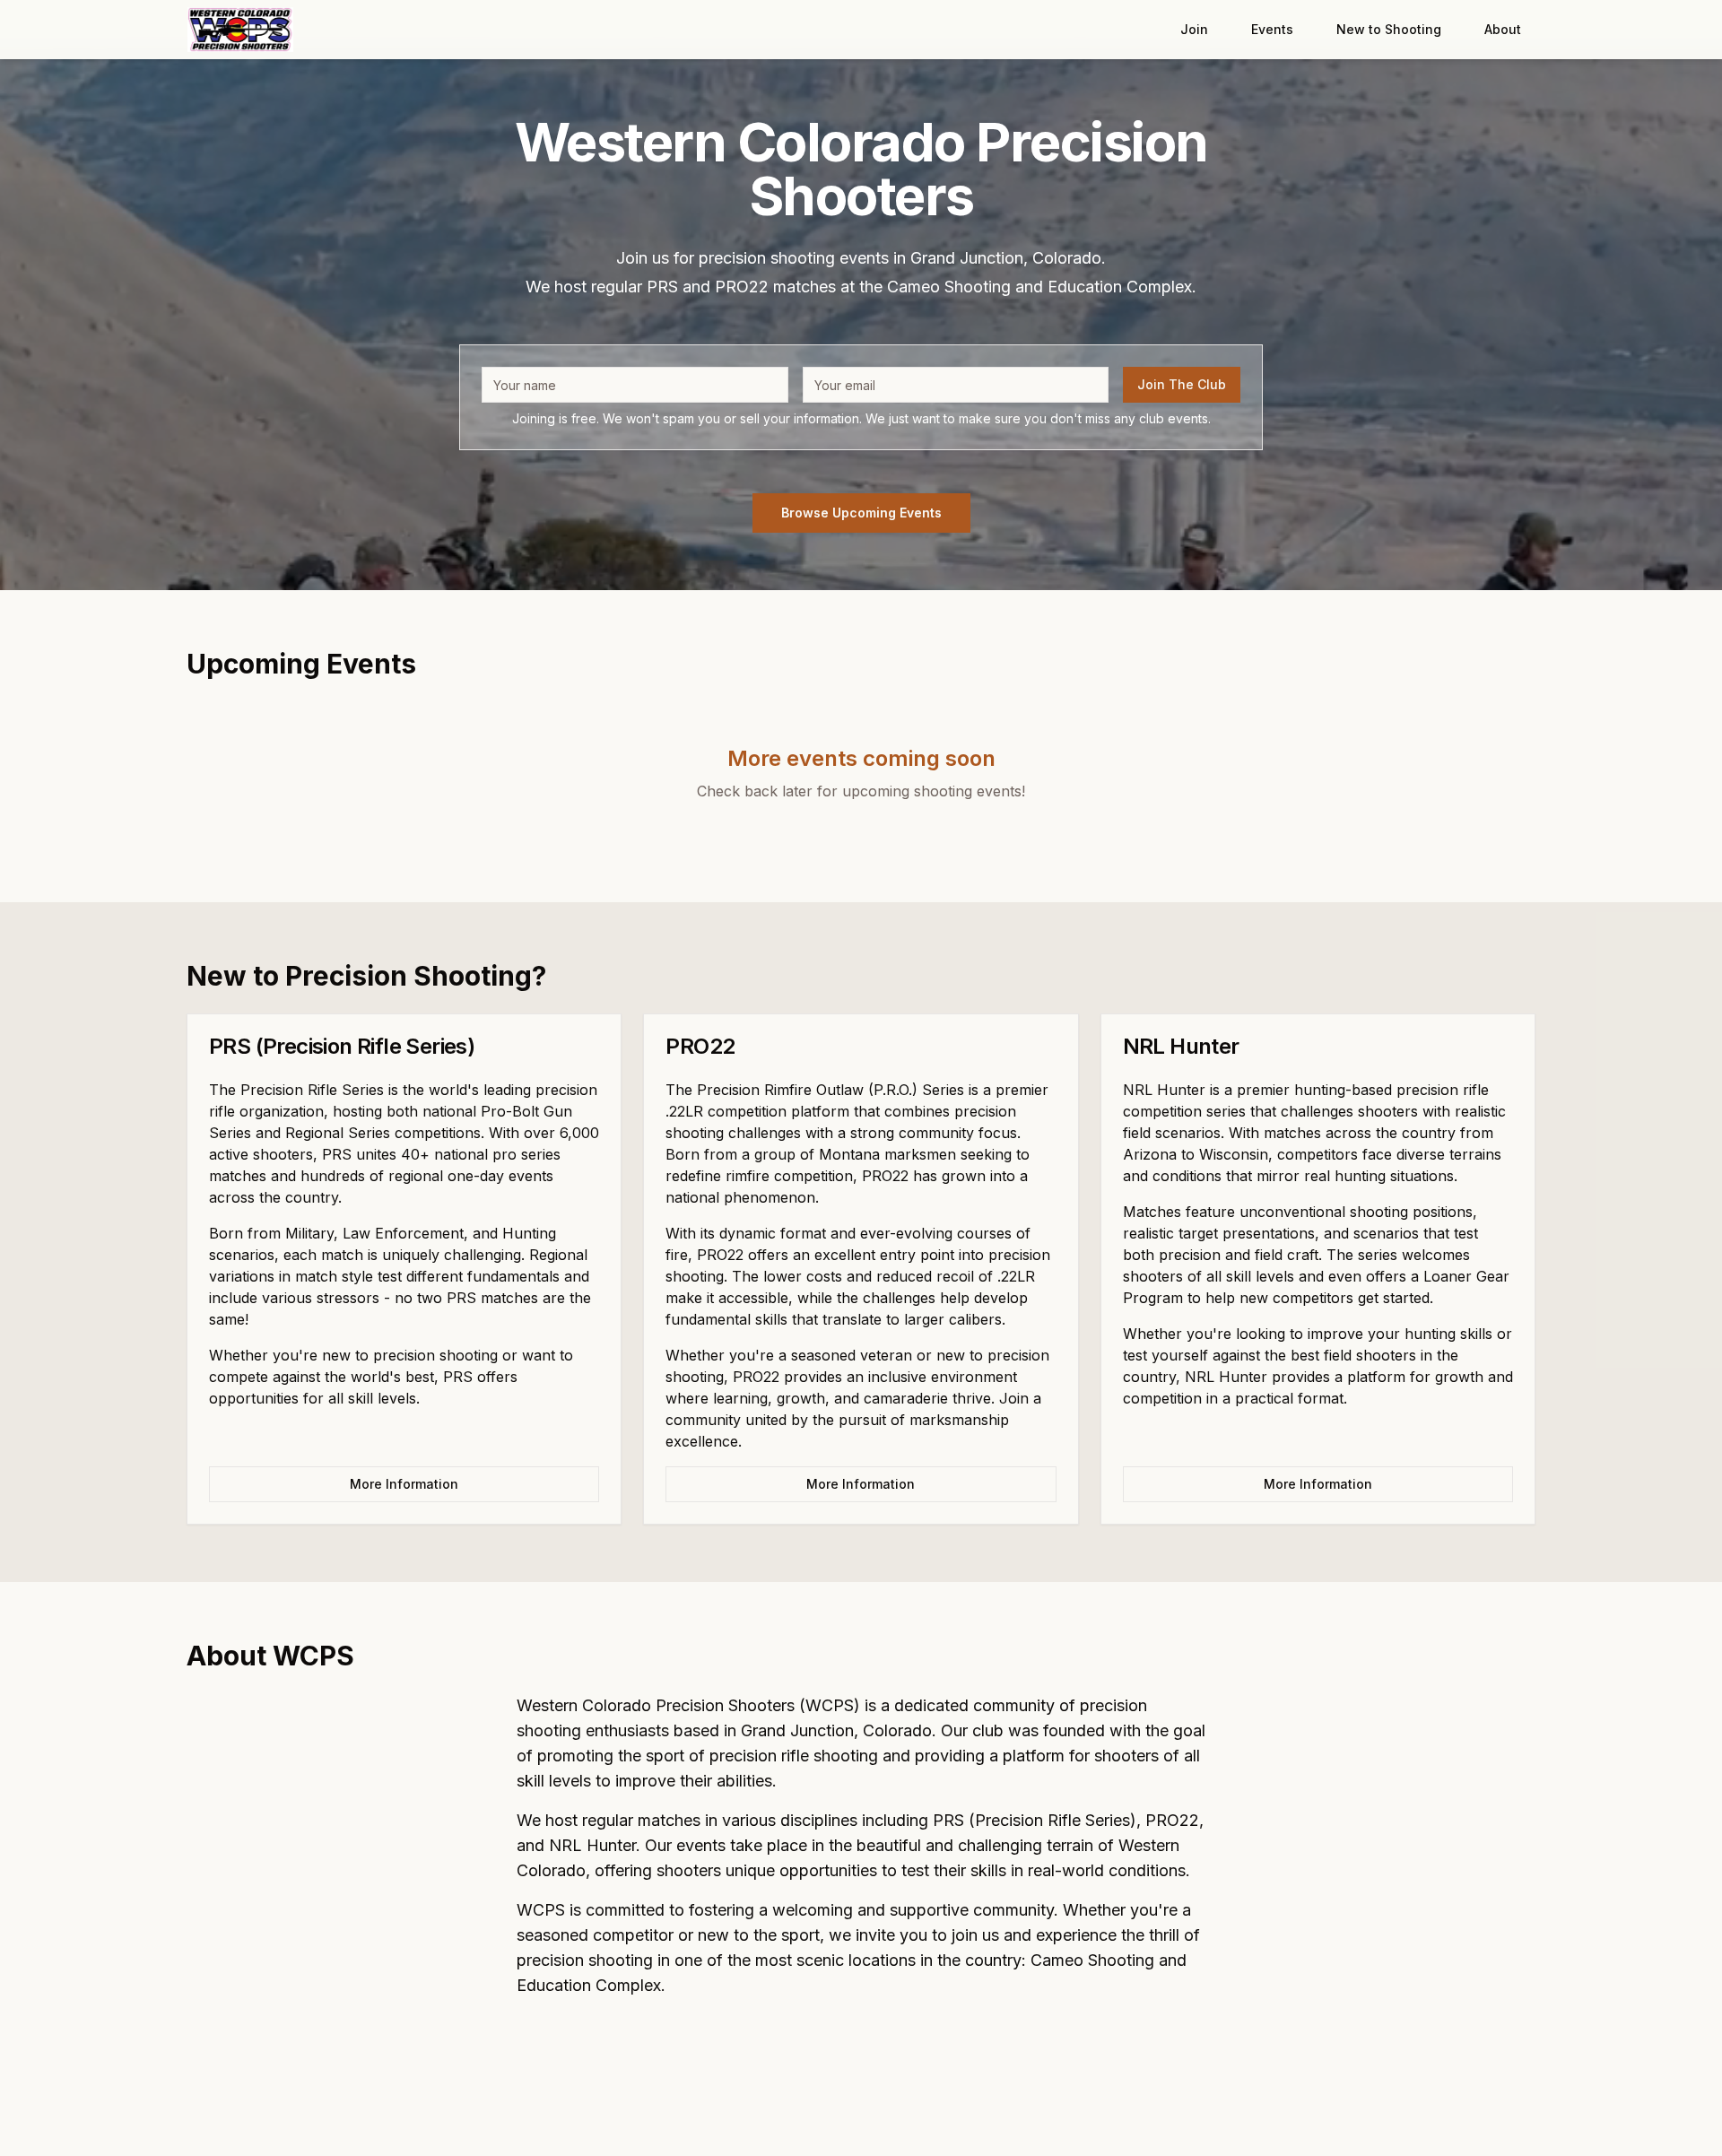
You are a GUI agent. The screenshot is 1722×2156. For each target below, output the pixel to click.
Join (1194, 29)
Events (1272, 29)
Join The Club (1182, 384)
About (1503, 29)
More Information (404, 1484)
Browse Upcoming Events (861, 513)
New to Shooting (1389, 29)
